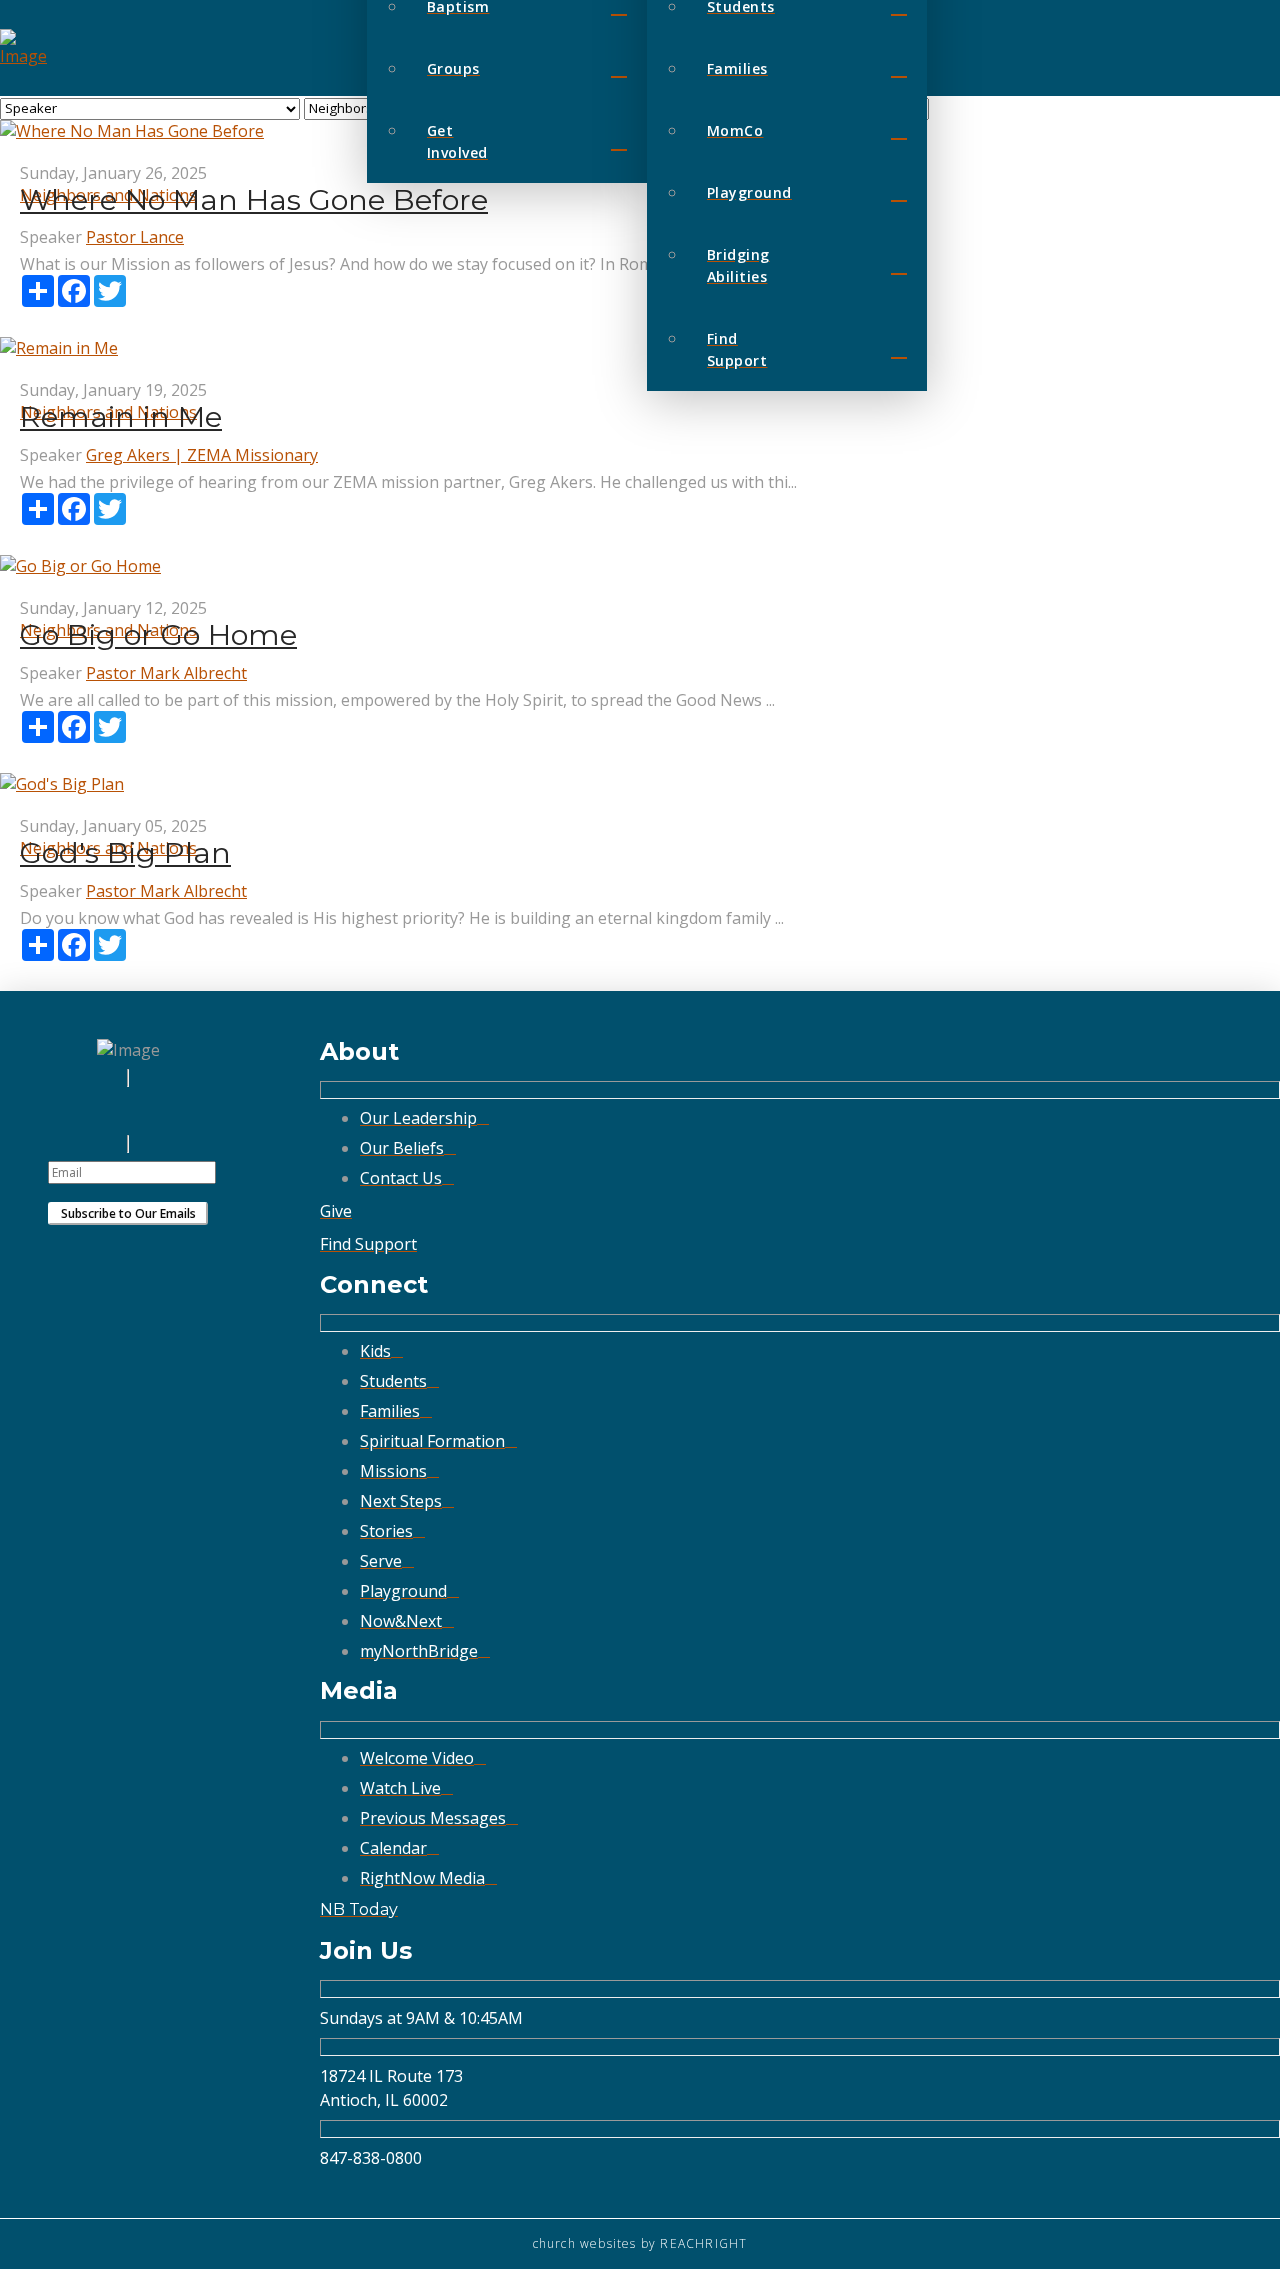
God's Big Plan (125, 852)
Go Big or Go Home (158, 634)
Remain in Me (121, 416)
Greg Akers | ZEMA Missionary (202, 455)
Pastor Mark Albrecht (166, 673)
